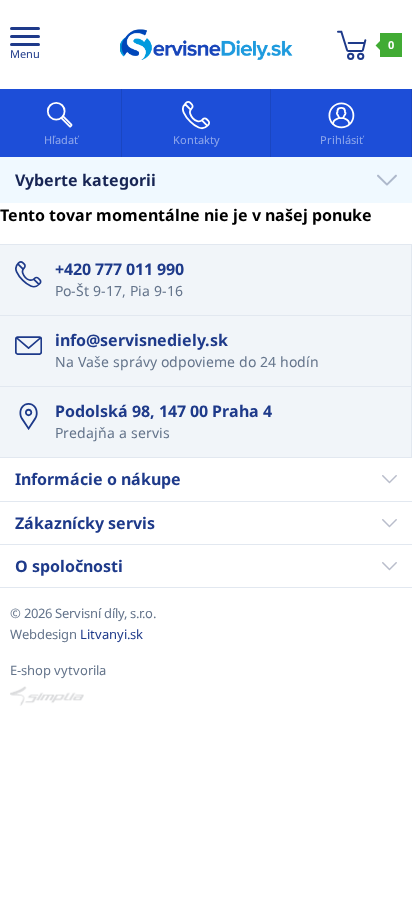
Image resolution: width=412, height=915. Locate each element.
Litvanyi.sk (111, 634)
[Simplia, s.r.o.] (206, 696)
